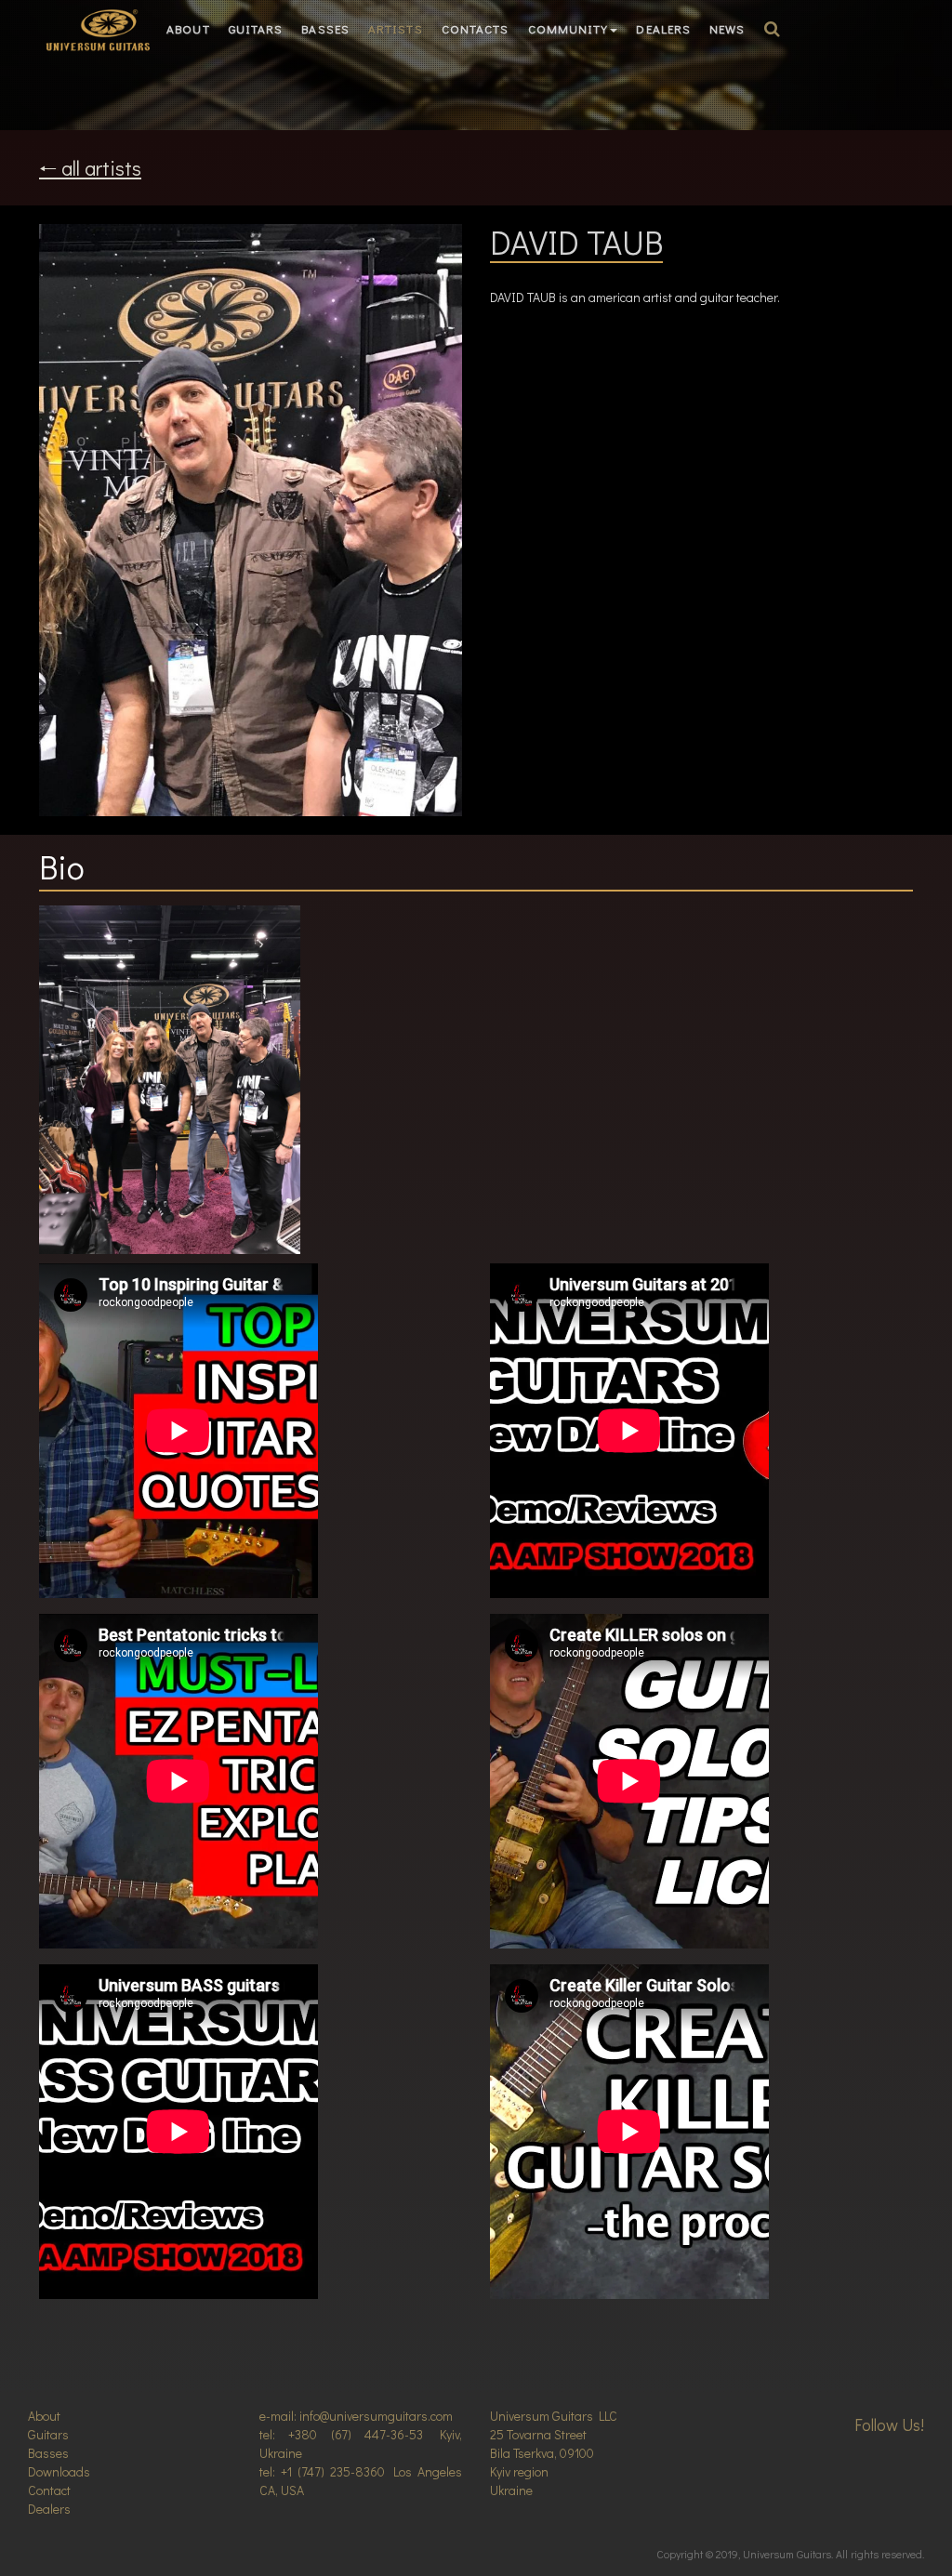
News (727, 28)
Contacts (476, 28)
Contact (49, 2490)
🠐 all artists (90, 168)
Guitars (256, 28)
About (188, 28)
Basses (325, 28)
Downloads (59, 2471)
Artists (396, 28)
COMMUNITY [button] (569, 28)
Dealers (663, 28)
